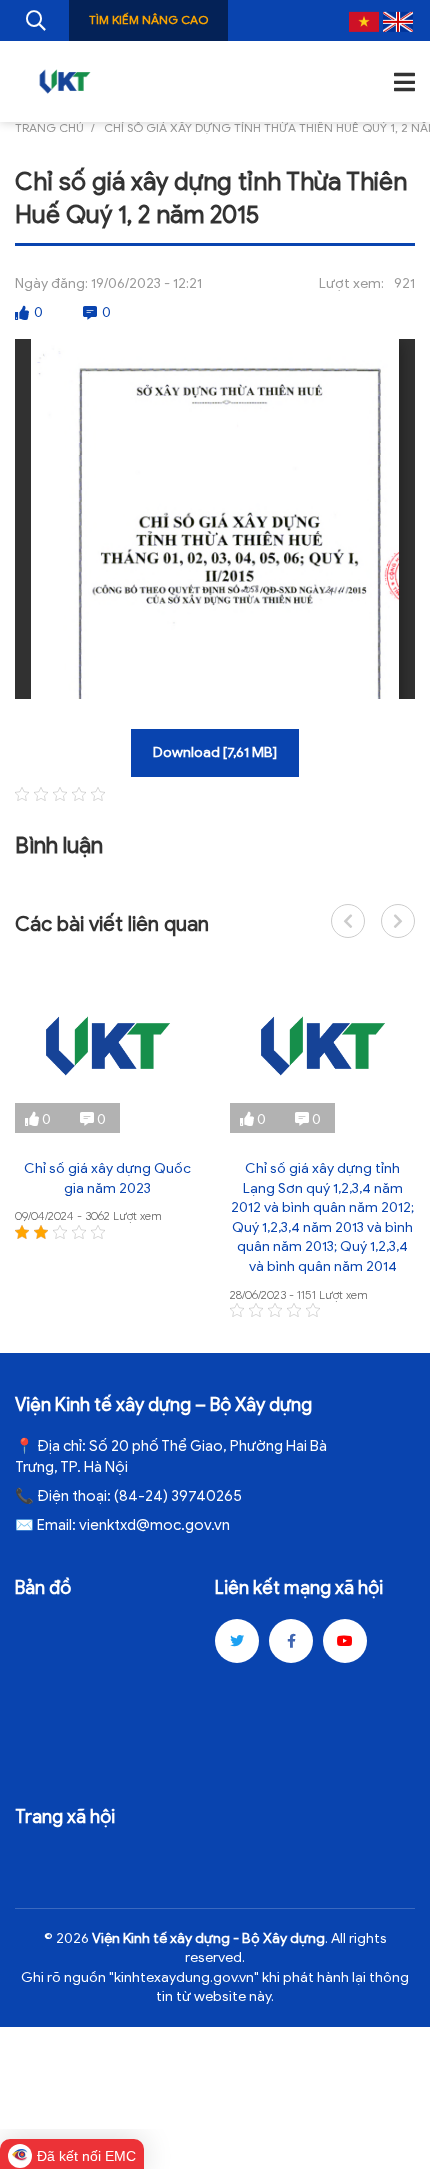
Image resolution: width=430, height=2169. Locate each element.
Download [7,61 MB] (215, 752)
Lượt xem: (351, 283)
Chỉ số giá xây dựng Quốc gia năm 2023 (107, 1178)
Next (398, 921)
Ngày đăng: (51, 283)
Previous (348, 921)
